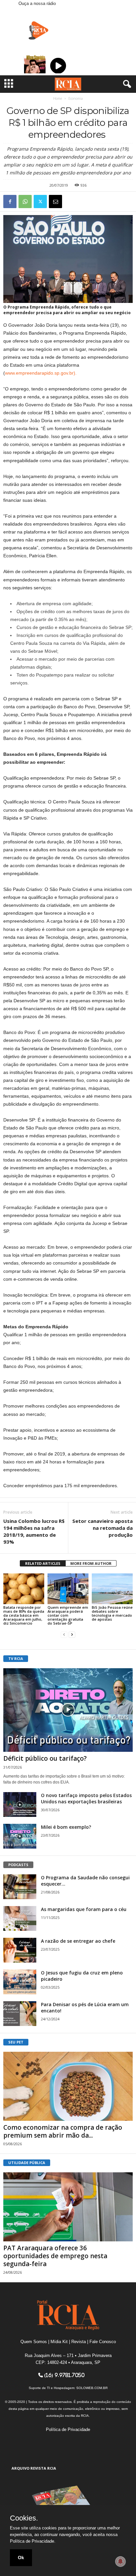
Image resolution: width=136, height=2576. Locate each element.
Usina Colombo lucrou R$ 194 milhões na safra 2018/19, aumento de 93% (34, 1531)
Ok (21, 2558)
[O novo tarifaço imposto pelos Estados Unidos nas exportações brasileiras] (20, 1804)
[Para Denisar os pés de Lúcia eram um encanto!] (20, 2014)
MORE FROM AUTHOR (91, 1563)
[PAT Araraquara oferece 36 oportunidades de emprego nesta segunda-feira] (68, 2207)
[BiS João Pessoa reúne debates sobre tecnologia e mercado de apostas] (112, 1589)
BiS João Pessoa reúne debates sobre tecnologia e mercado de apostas (112, 1613)
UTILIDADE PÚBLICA (27, 2163)
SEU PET (16, 2042)
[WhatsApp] (25, 202)
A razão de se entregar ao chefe (78, 1941)
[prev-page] (64, 1634)
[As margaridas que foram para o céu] (20, 1918)
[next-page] (72, 1634)
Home (58, 98)
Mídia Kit (59, 2342)
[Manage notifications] (120, 2561)
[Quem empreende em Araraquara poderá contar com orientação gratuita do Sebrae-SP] (68, 1589)
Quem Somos (34, 2342)
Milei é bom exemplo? (66, 1827)
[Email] (55, 202)
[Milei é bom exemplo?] (20, 1836)
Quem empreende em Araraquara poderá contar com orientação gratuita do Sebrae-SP (68, 1615)
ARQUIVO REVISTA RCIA (34, 2468)
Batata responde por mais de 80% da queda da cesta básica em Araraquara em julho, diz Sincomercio (24, 1615)
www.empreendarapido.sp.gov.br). (41, 373)
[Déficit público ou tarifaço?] (68, 1710)
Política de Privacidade (68, 2429)
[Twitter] (40, 202)
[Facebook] (10, 202)
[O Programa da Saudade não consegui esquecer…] (20, 1887)
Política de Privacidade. (33, 2541)
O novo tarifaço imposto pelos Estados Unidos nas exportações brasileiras (86, 1798)
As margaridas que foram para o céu (84, 1909)
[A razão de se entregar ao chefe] (20, 1950)
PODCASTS (18, 1865)
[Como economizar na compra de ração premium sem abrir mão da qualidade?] (68, 2086)
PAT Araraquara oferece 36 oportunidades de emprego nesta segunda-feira (55, 2256)
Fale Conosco (103, 2342)
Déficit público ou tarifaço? (45, 1758)
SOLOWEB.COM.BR (92, 2388)
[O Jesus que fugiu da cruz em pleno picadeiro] (20, 1982)
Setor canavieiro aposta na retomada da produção (102, 1528)
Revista (79, 2342)
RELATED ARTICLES (43, 1563)
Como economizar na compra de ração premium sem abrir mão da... (63, 2131)
